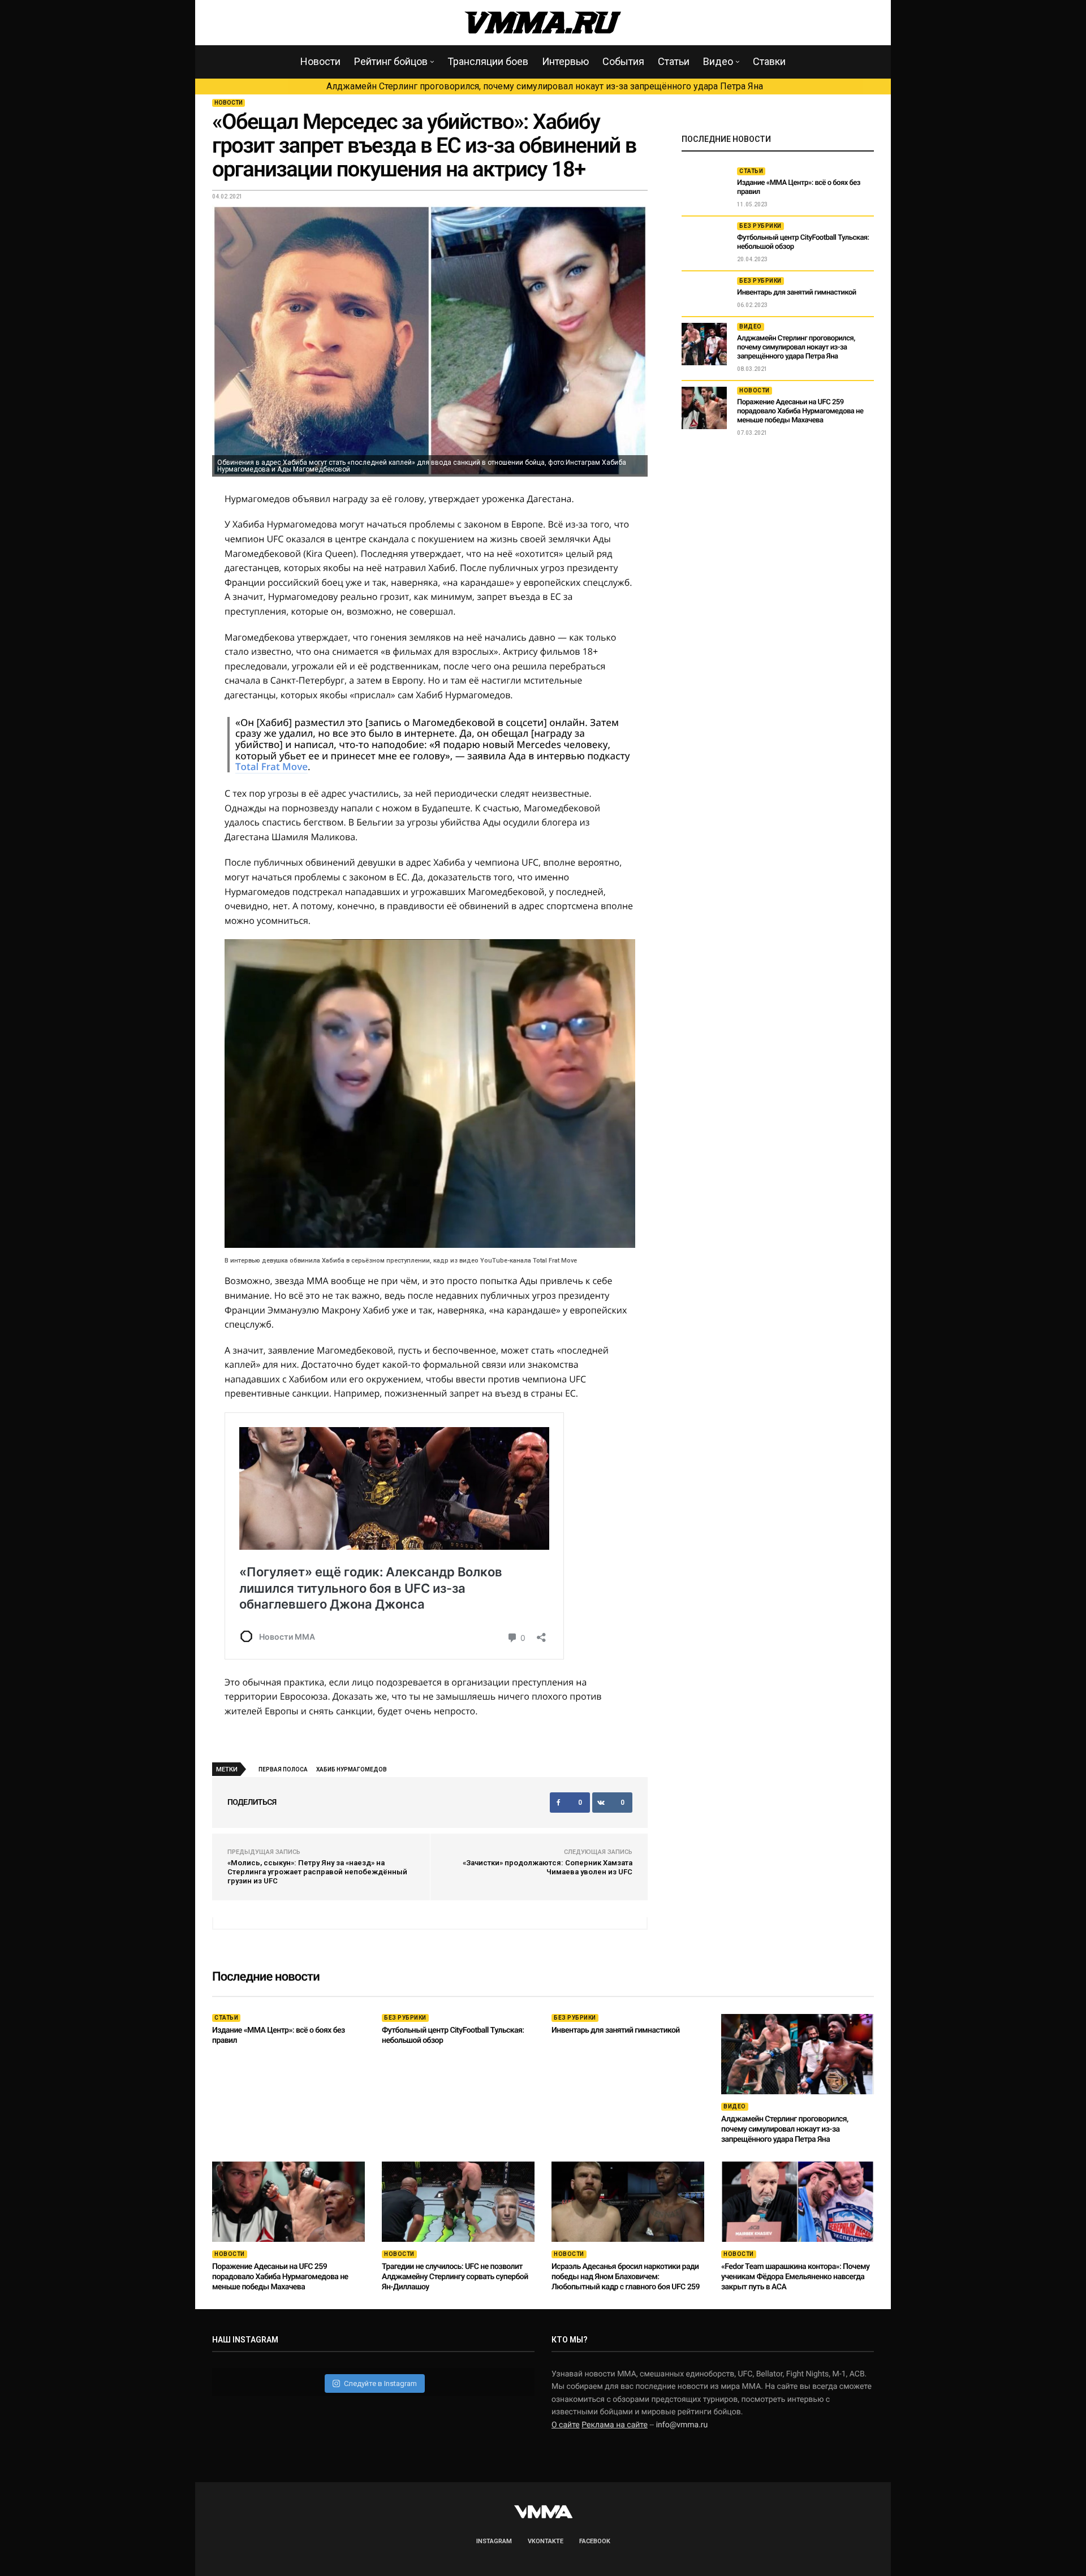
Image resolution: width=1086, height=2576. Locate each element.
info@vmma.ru (682, 2425)
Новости (320, 61)
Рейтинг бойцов (391, 61)
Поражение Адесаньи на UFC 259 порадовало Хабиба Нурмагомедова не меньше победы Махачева (800, 411)
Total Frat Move (271, 766)
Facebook (595, 2541)
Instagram (494, 2541)
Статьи (674, 61)
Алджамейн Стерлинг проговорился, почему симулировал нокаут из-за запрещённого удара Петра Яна (545, 86)
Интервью (565, 61)
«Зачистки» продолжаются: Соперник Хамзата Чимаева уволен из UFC (548, 1867)
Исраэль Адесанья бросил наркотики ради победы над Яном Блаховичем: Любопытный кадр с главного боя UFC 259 (626, 2277)
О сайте (566, 2425)
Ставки (769, 61)
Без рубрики (760, 226)
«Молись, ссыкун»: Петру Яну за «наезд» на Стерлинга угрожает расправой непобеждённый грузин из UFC (317, 1872)
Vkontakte (546, 2541)
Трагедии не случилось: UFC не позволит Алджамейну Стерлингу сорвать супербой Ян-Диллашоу (455, 2277)
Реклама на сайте (615, 2425)
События (623, 61)
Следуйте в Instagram (380, 2383)
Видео (718, 61)
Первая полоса (283, 1769)
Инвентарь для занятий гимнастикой (797, 293)
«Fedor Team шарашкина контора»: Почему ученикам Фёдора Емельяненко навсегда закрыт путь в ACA (795, 2277)
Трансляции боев (488, 61)
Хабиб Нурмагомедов (352, 1769)
